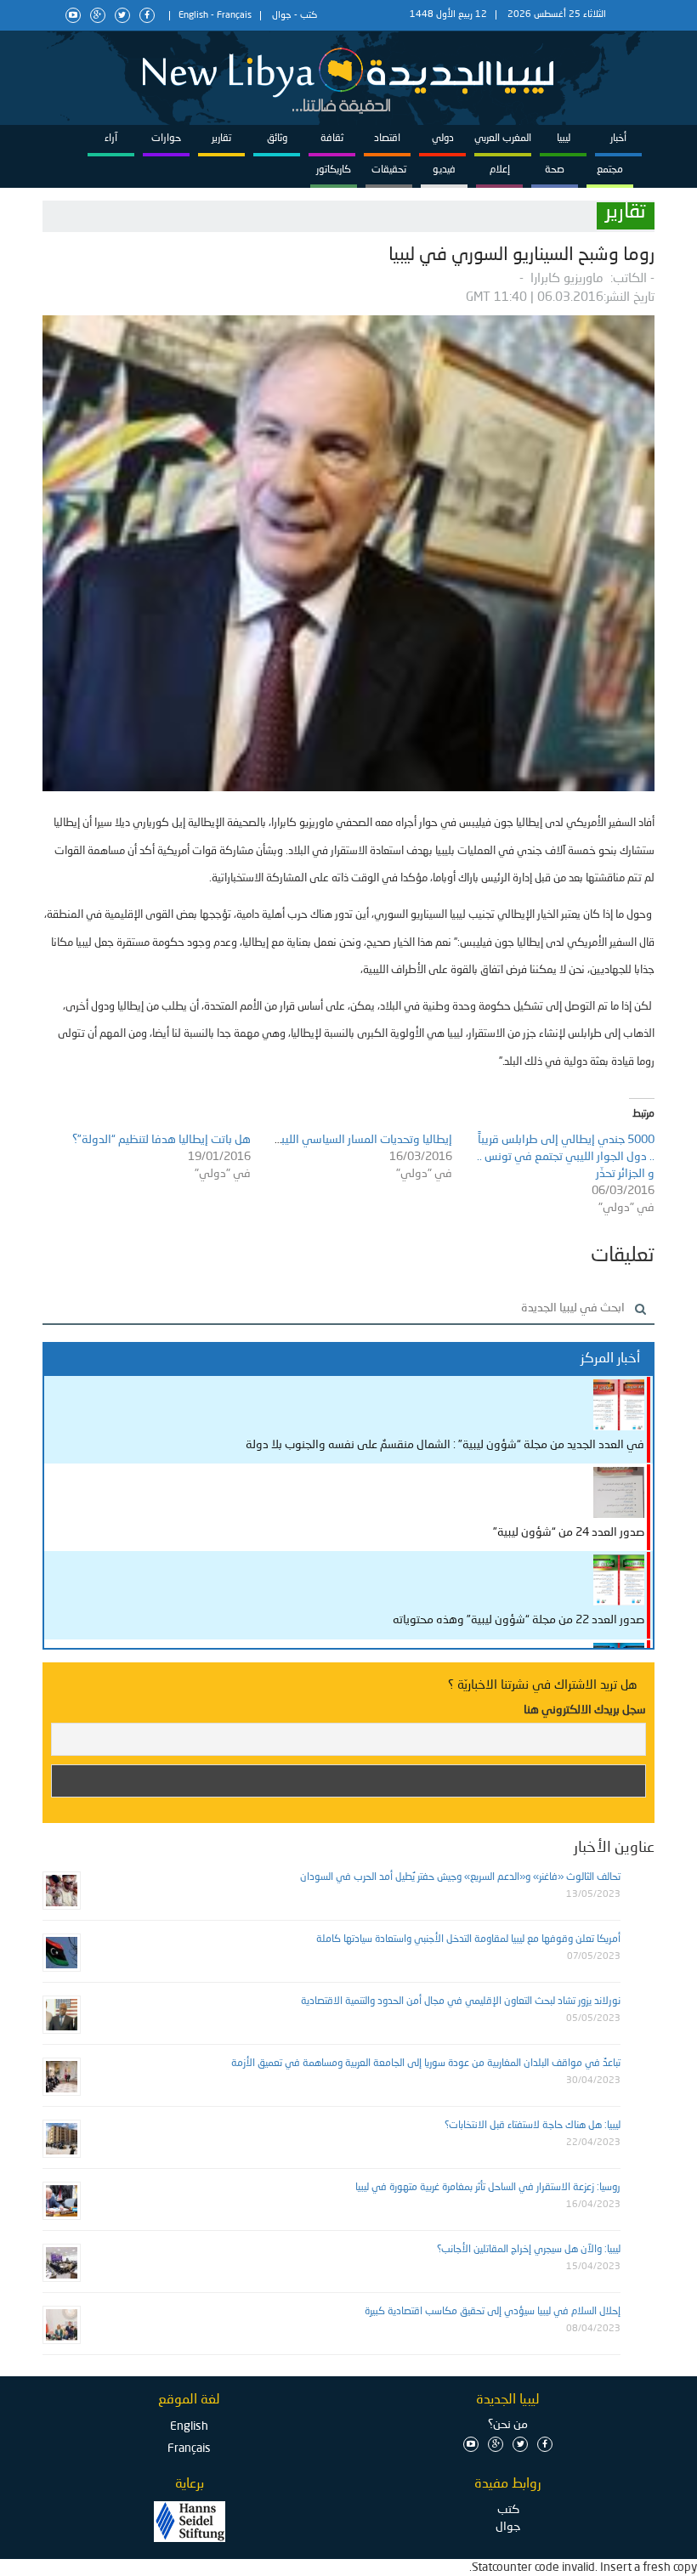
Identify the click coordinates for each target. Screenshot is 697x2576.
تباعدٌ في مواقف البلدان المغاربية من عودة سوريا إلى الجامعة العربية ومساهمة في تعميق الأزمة (426, 2064)
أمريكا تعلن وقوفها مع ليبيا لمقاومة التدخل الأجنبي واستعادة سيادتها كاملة (468, 1939)
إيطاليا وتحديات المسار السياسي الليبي (360, 1140)
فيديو (444, 170)
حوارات (166, 139)
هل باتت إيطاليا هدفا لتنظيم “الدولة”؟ (160, 1140)
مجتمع (610, 170)
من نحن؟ (508, 2425)
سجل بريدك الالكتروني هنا (585, 1710)
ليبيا (564, 139)
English (193, 16)
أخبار (618, 139)
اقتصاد (387, 139)
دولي (443, 139)
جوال (282, 16)
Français (234, 16)
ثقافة (332, 139)
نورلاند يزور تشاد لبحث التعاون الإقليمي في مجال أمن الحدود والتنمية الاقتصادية (461, 2001)
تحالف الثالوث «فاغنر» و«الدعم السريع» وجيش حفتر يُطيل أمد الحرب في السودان (460, 1877)
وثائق (277, 139)
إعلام (500, 170)
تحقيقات (389, 170)
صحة (555, 170)
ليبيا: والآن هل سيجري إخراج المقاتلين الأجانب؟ (529, 2250)
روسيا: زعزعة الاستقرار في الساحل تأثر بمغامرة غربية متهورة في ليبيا (488, 2188)
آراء (111, 139)
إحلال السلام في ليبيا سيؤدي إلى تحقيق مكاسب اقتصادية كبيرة (493, 2312)
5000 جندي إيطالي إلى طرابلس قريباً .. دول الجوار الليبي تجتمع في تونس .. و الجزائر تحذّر (566, 1157)
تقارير (221, 139)
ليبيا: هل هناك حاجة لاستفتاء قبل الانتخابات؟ (533, 2126)
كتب (309, 16)
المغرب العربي (503, 139)
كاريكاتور (334, 170)
